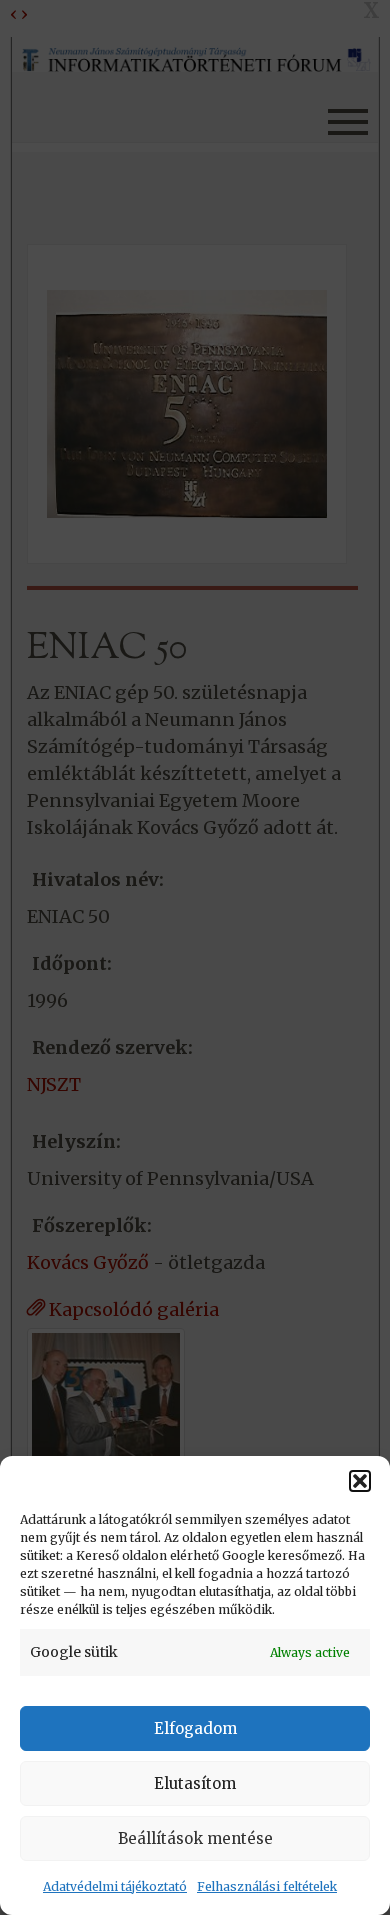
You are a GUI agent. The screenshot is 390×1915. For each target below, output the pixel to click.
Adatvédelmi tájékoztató (115, 1886)
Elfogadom (195, 1728)
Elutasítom (195, 1783)
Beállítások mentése (195, 1838)
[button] (360, 1481)
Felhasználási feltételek (267, 1886)
